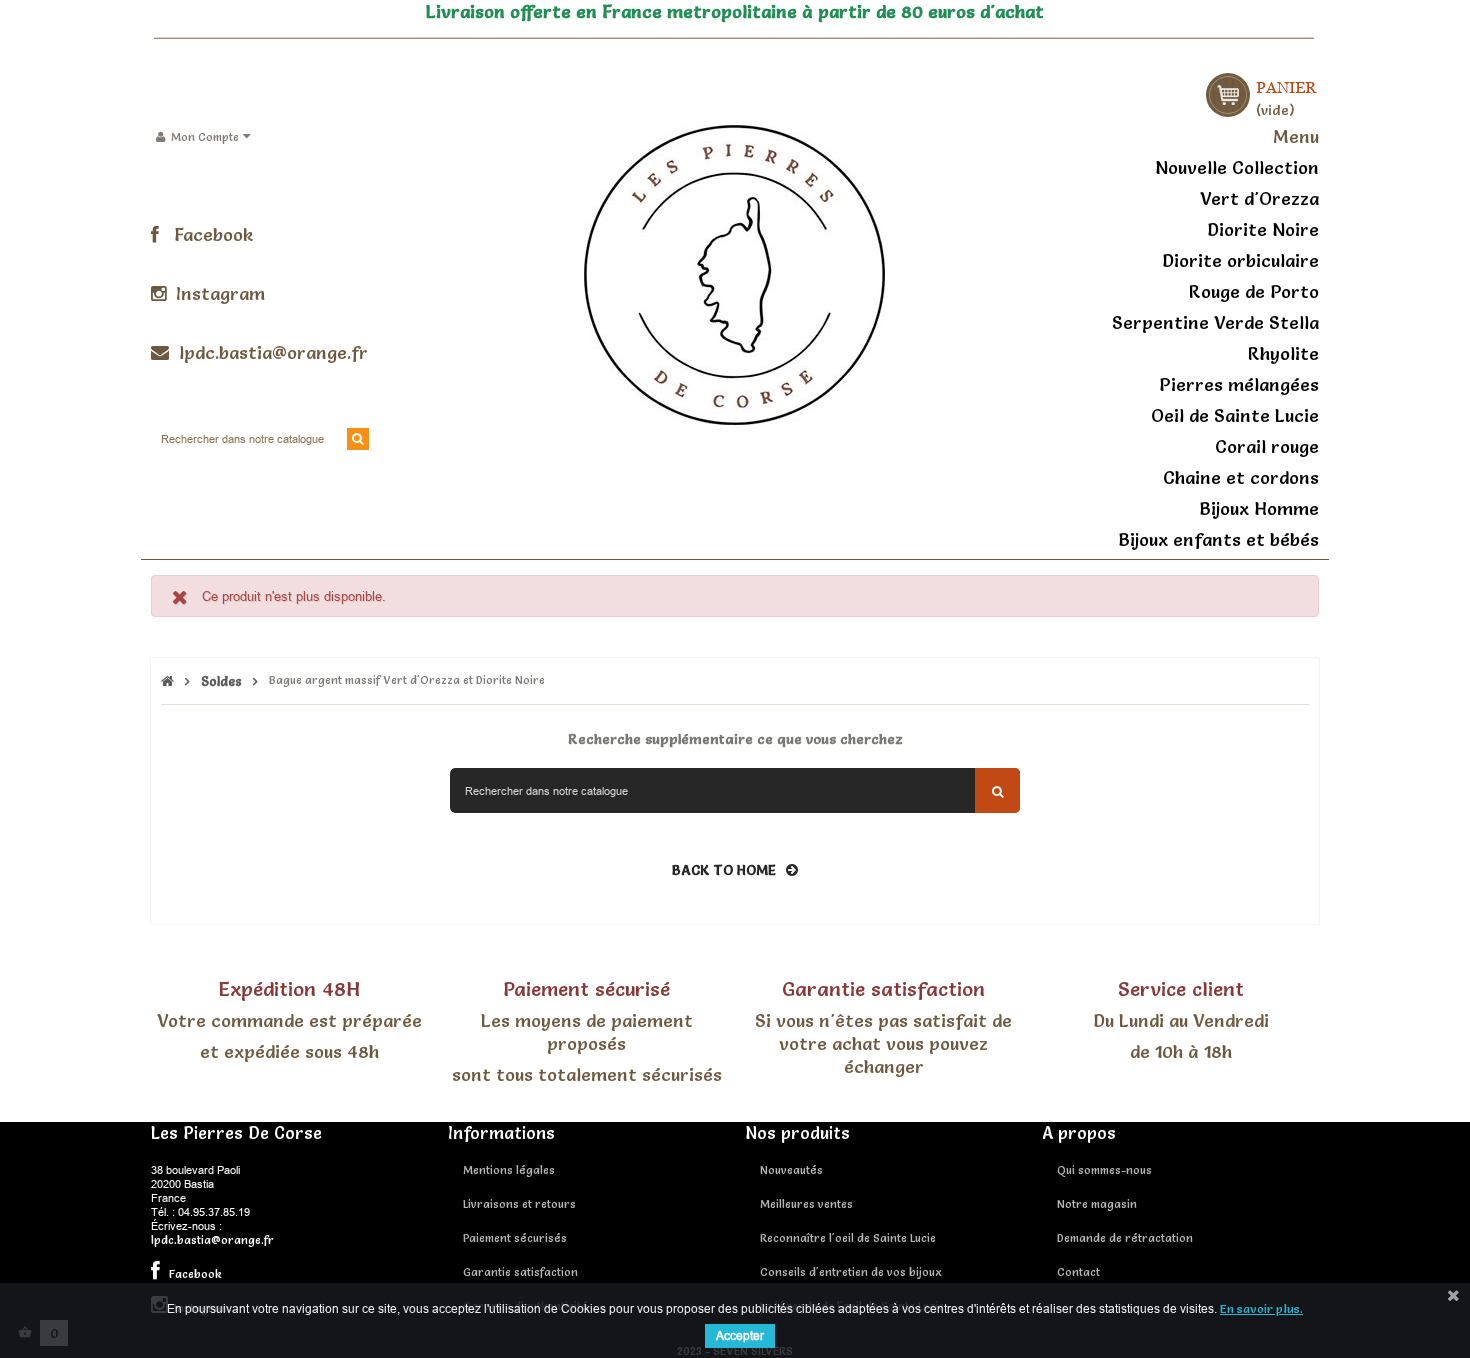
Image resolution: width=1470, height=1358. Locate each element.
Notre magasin (1097, 1204)
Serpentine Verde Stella (1215, 322)
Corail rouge (1267, 446)
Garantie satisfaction (520, 1272)
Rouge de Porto (1254, 291)
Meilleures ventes (806, 1204)
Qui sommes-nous (1104, 1170)
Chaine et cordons (1241, 477)
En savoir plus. (1261, 1308)
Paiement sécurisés (515, 1238)
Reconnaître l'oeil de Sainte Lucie (848, 1238)
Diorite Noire (1263, 229)
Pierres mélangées (1239, 384)
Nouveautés (791, 1170)
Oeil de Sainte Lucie (1235, 415)
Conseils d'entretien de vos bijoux (851, 1272)
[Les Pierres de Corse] (734, 272)
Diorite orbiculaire (1240, 260)
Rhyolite (1283, 353)
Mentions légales (509, 1170)
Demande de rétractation (1125, 1238)
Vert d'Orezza (1259, 198)
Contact (1078, 1272)
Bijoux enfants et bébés (1218, 539)
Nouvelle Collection (1237, 167)
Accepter (740, 1335)
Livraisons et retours (519, 1204)
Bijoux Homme (1259, 508)
